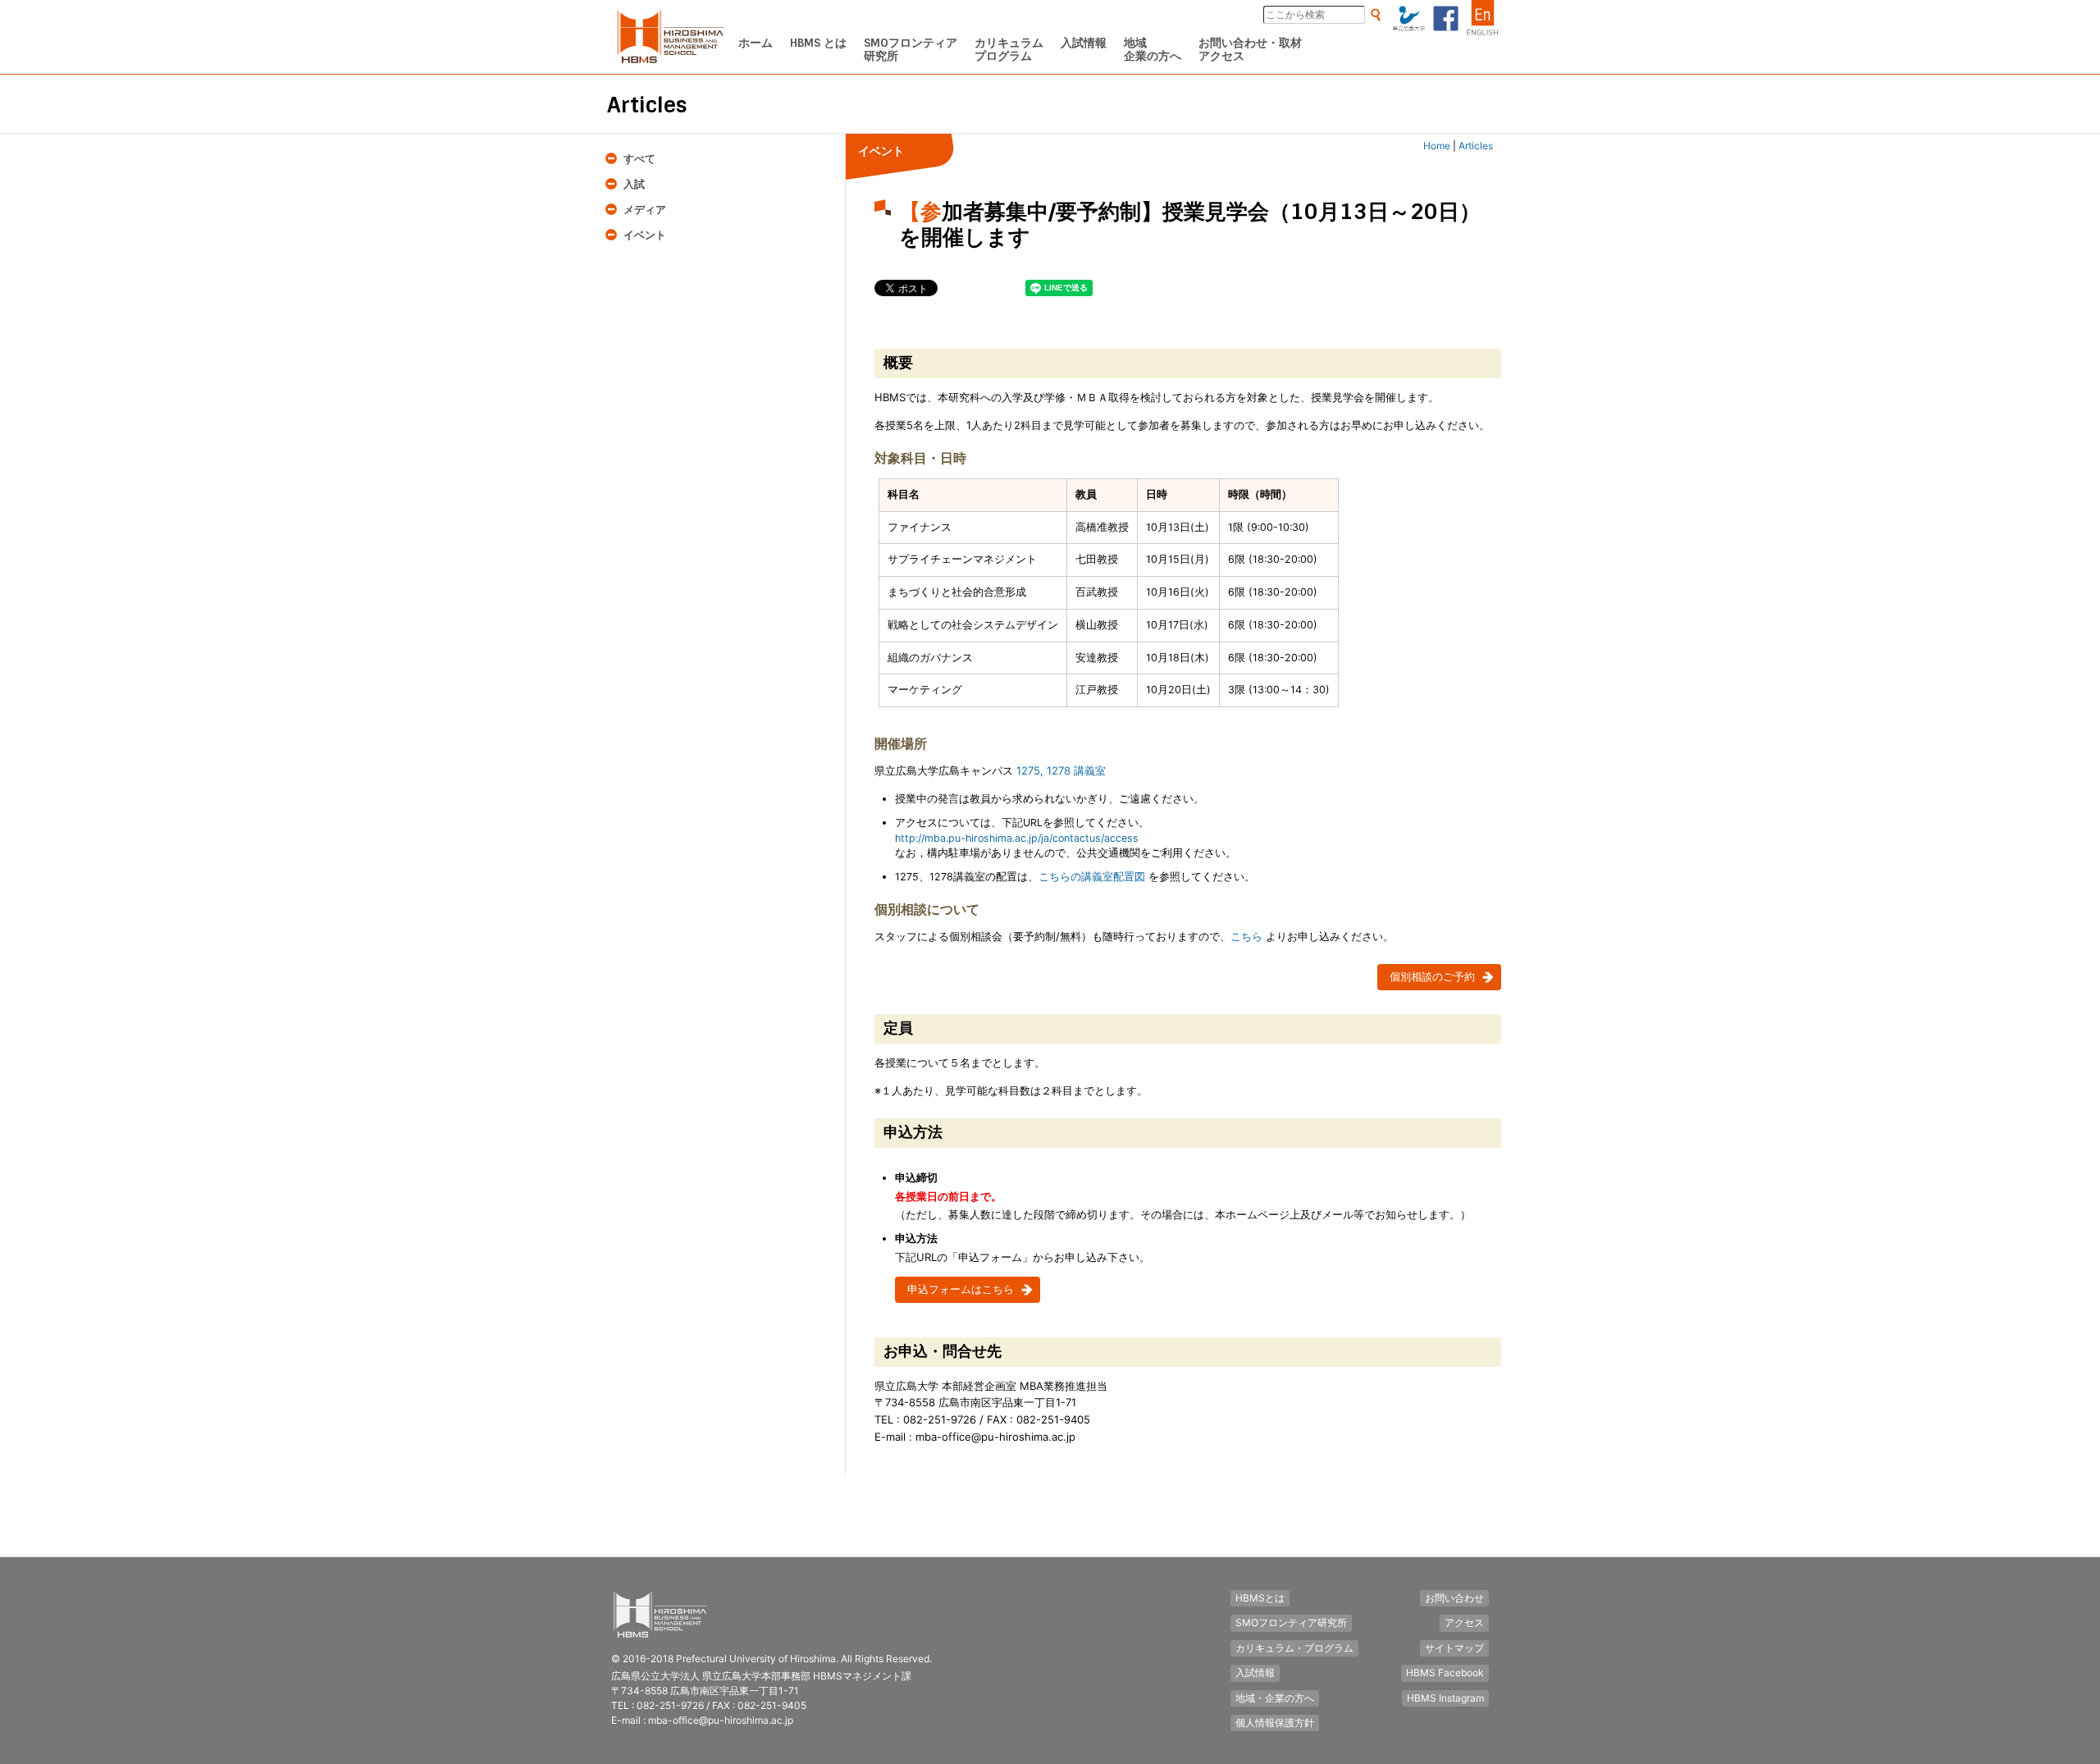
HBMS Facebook (1445, 1673)
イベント (645, 235)
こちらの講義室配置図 (1092, 877)
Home (1437, 146)
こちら (1246, 936)
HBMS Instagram (1445, 1698)
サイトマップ (1454, 1648)
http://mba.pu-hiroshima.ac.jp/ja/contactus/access (1017, 838)
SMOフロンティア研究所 (1291, 1622)
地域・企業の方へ (1275, 1698)
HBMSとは (1260, 1598)
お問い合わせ (1454, 1598)
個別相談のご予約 (1432, 977)
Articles (1476, 146)
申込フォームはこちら (961, 1289)
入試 (634, 184)
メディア (645, 210)
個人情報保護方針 (1275, 1723)
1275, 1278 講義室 (1061, 770)
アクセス (1464, 1622)
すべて (639, 159)
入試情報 (1255, 1673)
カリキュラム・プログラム (1294, 1648)
